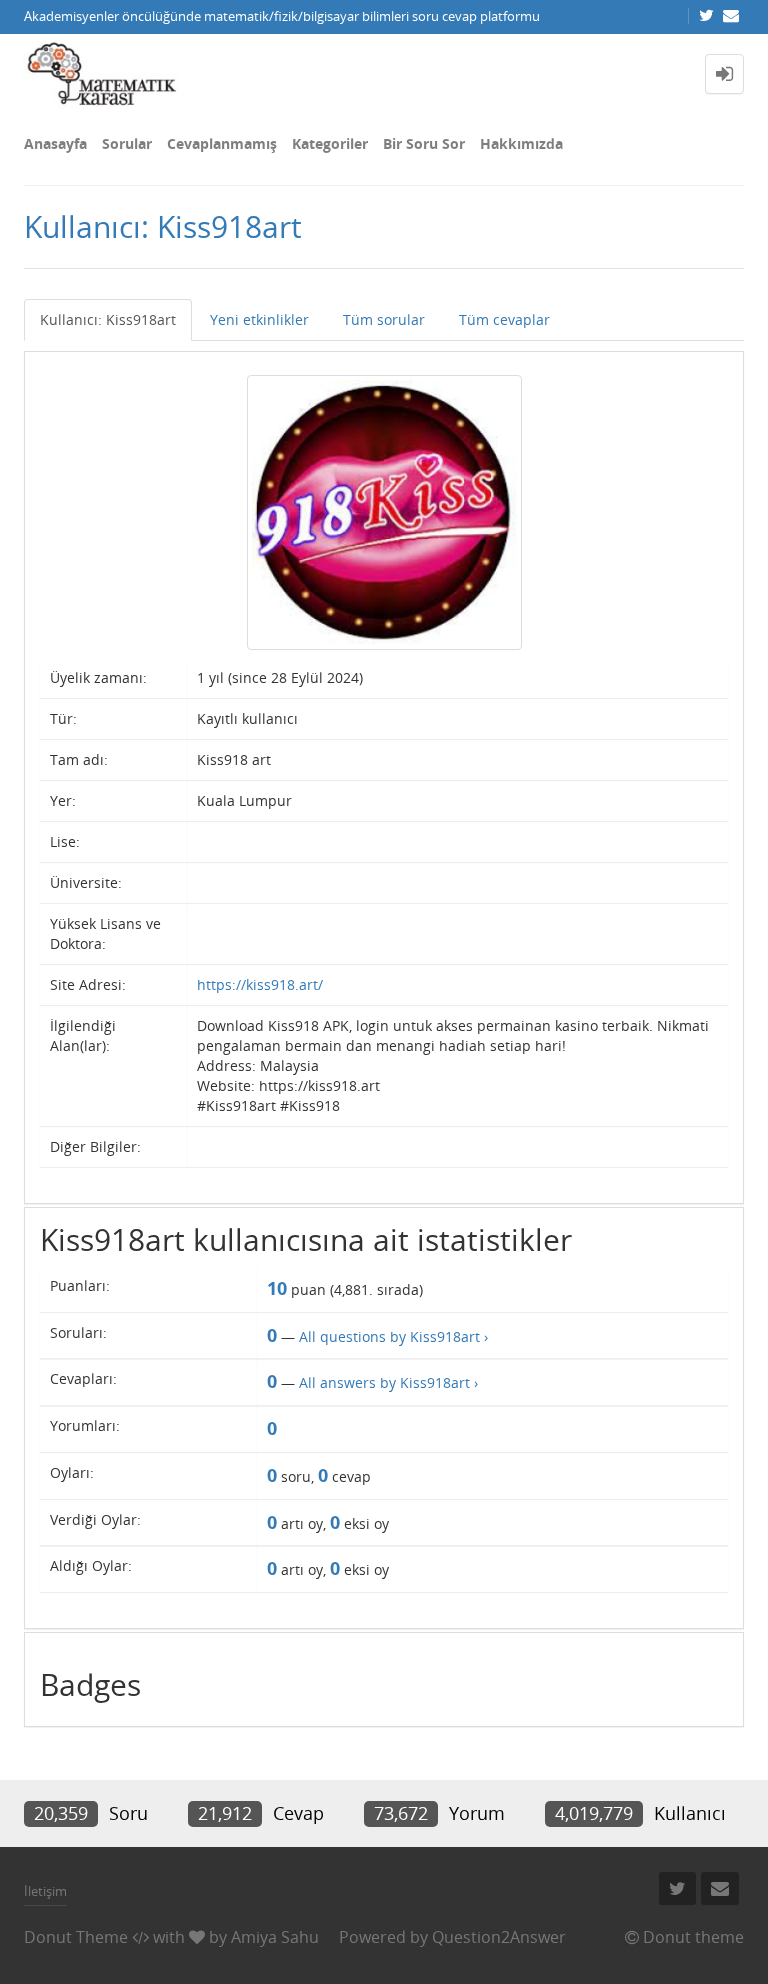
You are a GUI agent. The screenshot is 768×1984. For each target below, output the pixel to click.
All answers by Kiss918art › (388, 1382)
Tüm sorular (384, 319)
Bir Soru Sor (424, 143)
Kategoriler (330, 143)
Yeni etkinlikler (259, 319)
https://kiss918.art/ (260, 984)
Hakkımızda (521, 143)
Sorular (127, 143)
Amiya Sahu (275, 1937)
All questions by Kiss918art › (393, 1336)
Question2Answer (499, 1937)
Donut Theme (76, 1937)
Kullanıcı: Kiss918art (108, 319)
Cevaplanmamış (222, 143)
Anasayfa (55, 143)
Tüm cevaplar (504, 319)
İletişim (45, 1891)
